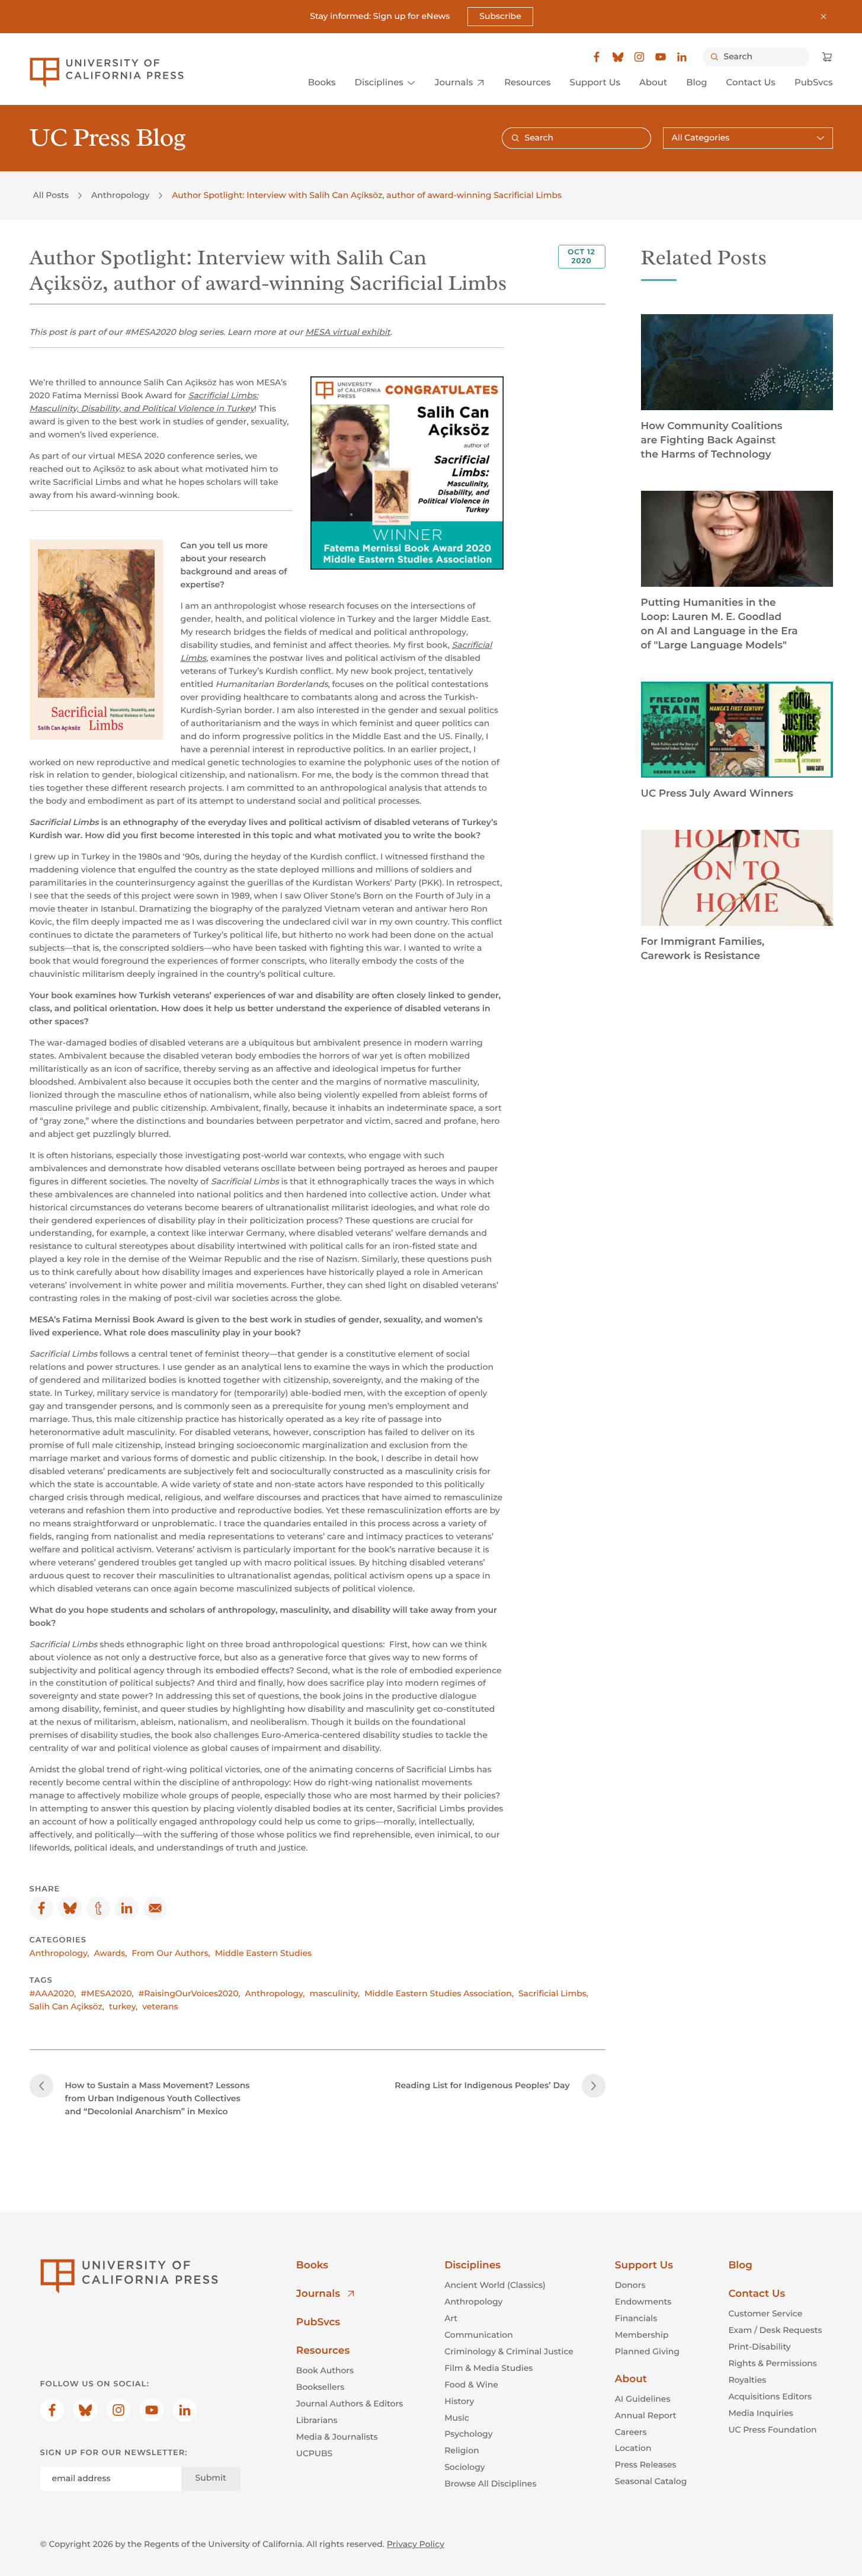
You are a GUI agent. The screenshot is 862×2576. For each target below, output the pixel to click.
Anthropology (120, 195)
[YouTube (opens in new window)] (661, 57)
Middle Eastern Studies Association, (439, 1993)
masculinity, (335, 1993)
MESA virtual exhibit (347, 332)
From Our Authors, (171, 1953)
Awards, (111, 1953)
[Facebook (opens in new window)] (597, 57)
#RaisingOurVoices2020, (190, 1993)
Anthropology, (60, 1953)
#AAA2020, (53, 1993)
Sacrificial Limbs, (553, 1993)
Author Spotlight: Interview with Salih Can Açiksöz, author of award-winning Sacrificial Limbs (367, 195)
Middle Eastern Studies (263, 1953)
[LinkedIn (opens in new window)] (682, 57)
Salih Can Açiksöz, (67, 2006)
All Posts (51, 195)
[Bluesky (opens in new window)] (618, 57)
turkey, (123, 2006)
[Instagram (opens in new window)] (639, 57)
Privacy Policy (416, 2544)
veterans (160, 2006)
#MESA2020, (107, 1993)
